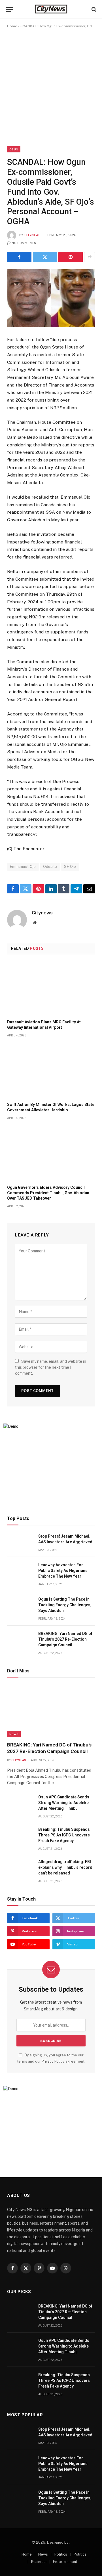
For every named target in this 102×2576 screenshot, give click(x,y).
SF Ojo (70, 867)
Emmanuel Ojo (23, 867)
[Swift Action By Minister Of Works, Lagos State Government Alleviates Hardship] (51, 1071)
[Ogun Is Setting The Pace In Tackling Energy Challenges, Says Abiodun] (20, 1606)
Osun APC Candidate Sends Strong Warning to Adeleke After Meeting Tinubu (64, 1803)
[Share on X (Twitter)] (45, 257)
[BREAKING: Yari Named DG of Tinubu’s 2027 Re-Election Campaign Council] (20, 1640)
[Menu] (9, 9)
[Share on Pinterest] (71, 257)
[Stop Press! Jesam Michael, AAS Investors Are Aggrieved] (20, 1543)
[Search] (93, 9)
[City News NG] (51, 9)
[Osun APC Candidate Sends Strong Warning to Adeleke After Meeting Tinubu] (20, 1803)
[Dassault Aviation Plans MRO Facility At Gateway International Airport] (51, 989)
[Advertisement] (51, 87)
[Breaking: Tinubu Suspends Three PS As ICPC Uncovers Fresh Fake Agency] (20, 1836)
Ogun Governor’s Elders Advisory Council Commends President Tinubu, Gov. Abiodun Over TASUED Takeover (48, 1193)
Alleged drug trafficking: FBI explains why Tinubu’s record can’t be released (65, 1867)
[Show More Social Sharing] (90, 257)
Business (39, 2562)
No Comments (24, 243)
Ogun (14, 149)
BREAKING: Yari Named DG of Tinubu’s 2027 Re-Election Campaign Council (65, 1639)
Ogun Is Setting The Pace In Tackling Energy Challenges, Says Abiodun (65, 1605)
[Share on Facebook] (19, 257)
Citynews (33, 235)
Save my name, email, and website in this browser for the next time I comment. (51, 1367)
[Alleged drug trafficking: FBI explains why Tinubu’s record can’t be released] (20, 1868)
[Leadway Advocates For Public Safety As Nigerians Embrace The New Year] (20, 1571)
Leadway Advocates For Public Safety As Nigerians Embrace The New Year (63, 1571)
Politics (61, 2554)
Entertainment (65, 2562)
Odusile (50, 867)
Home (12, 26)
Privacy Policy (53, 2061)
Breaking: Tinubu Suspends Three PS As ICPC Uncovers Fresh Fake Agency (64, 1835)
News (14, 1734)
